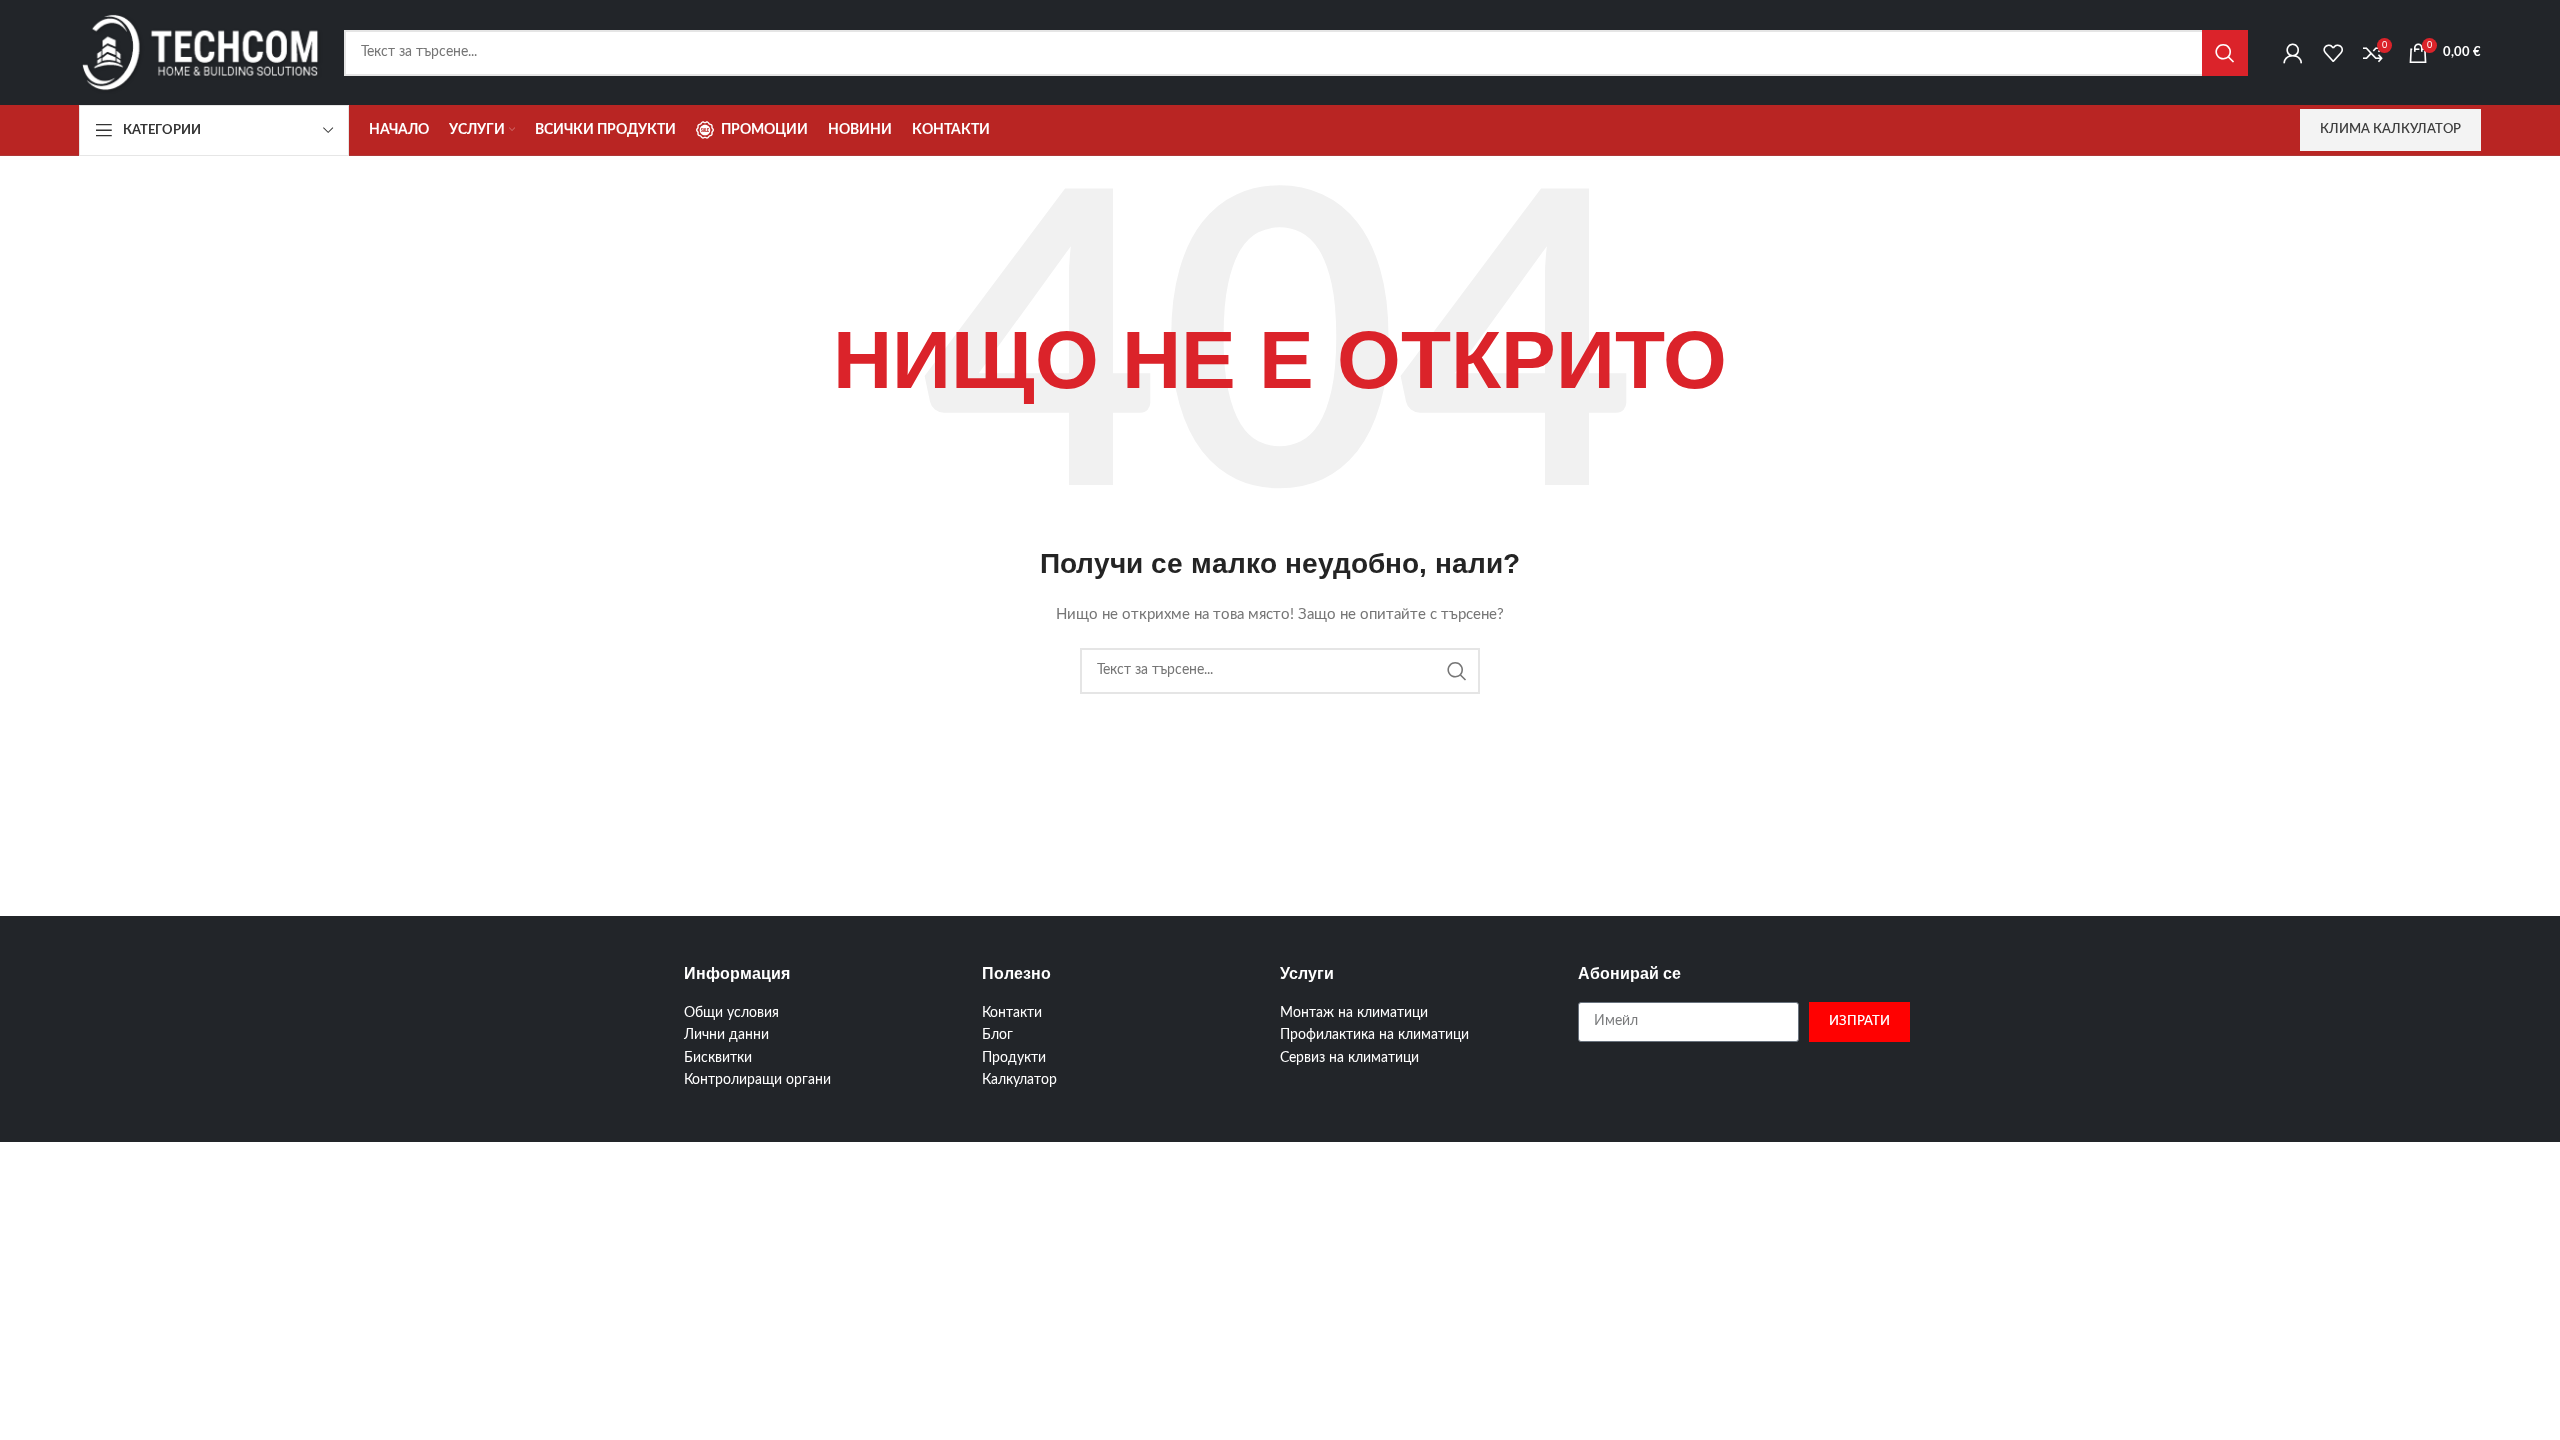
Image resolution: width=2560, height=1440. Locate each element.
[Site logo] (201, 52)
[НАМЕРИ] (2225, 53)
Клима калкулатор (2390, 129)
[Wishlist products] (2333, 53)
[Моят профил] (2293, 53)
